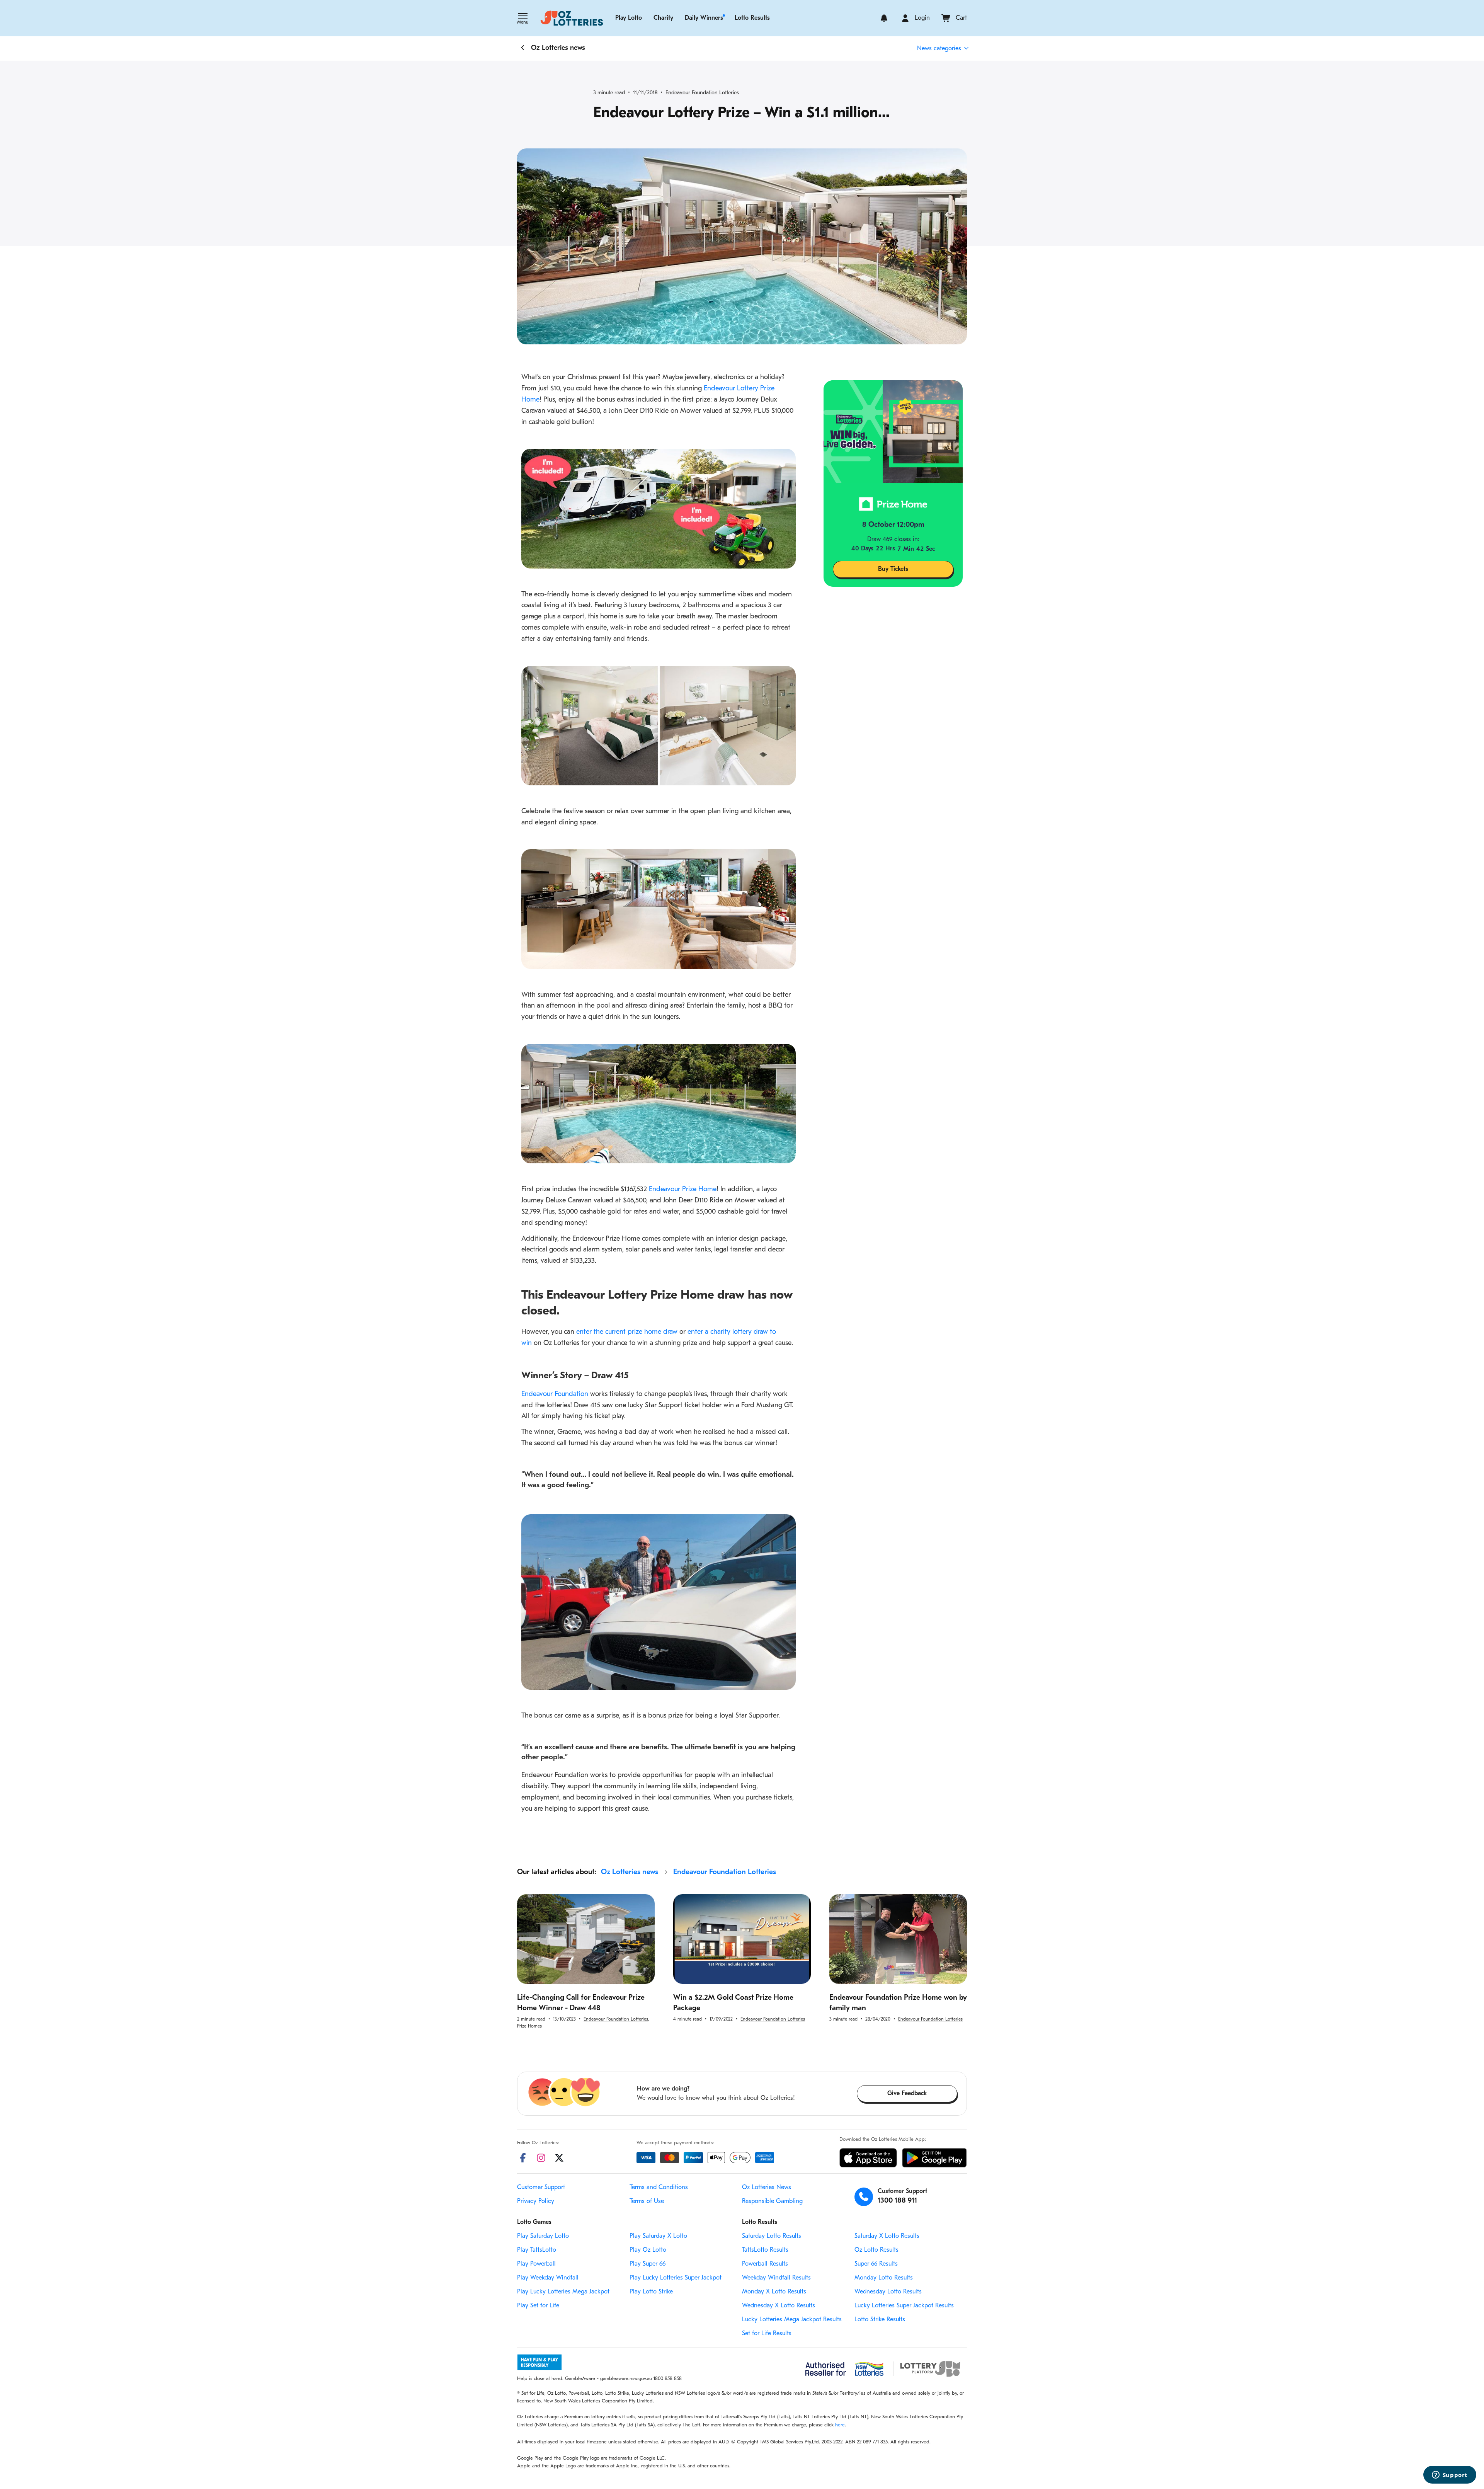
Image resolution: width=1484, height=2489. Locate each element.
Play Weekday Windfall (548, 2278)
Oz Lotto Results (876, 2250)
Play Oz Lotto (648, 2250)
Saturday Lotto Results (772, 2236)
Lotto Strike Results (880, 2320)
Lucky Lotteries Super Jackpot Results (904, 2306)
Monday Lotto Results (884, 2278)
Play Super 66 (648, 2264)
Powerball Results (765, 2264)
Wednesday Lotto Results (888, 2292)
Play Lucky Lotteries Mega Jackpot (563, 2292)
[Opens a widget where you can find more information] (1450, 2475)
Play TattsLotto (537, 2250)
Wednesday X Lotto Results (779, 2306)
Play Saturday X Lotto (658, 2236)
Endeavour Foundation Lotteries (702, 93)
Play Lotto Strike (651, 2292)
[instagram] (541, 2158)
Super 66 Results (876, 2264)
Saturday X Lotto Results (887, 2236)
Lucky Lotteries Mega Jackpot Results (792, 2320)
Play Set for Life (538, 2306)
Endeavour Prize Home (683, 1190)
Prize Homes (529, 2026)
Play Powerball (536, 2264)
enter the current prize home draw (627, 1332)
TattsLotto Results (765, 2250)
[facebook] (523, 2158)
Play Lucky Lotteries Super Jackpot (676, 2278)
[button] (523, 19)
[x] (559, 2158)
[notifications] (884, 18)
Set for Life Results (767, 2334)
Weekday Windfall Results (776, 2278)
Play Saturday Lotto (543, 2236)
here (840, 2425)
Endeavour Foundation (555, 1394)
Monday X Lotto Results (774, 2292)
